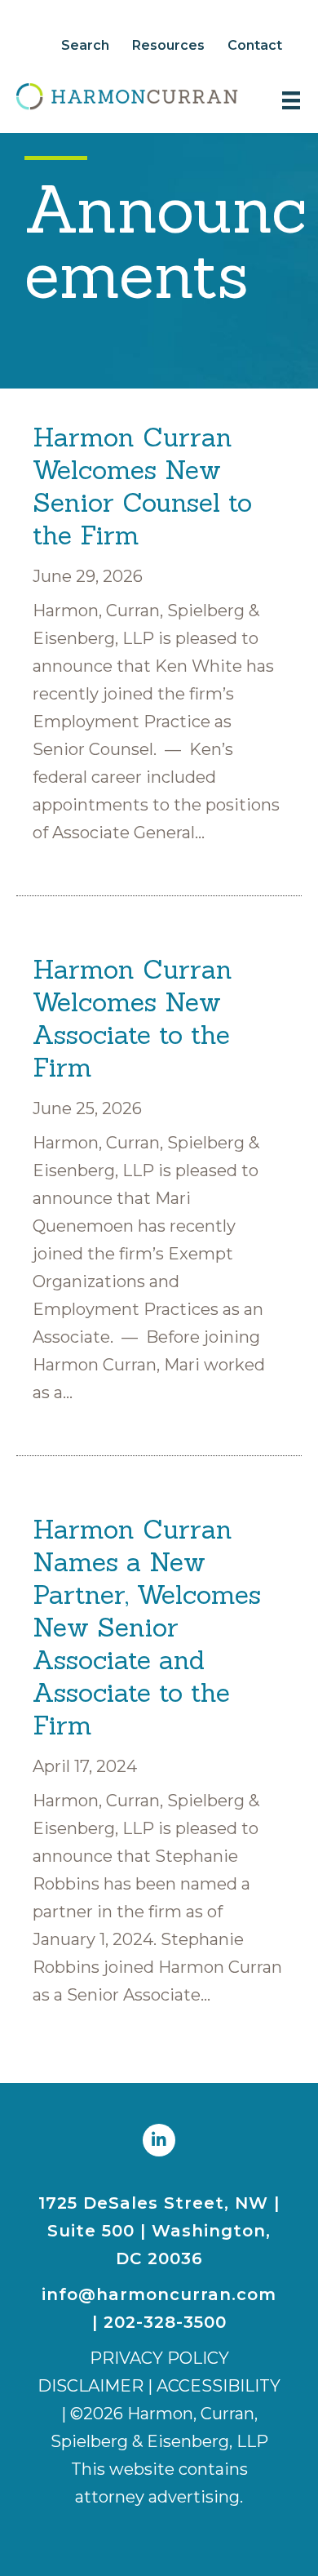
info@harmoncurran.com (159, 2294)
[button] (159, 2140)
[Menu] (291, 100)
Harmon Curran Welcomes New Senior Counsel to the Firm (142, 486)
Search (85, 45)
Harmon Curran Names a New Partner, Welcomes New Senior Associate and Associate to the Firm (147, 1627)
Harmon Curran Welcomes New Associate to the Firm (132, 1018)
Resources (168, 45)
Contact (255, 45)
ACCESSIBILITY (219, 2386)
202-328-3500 (165, 2322)
